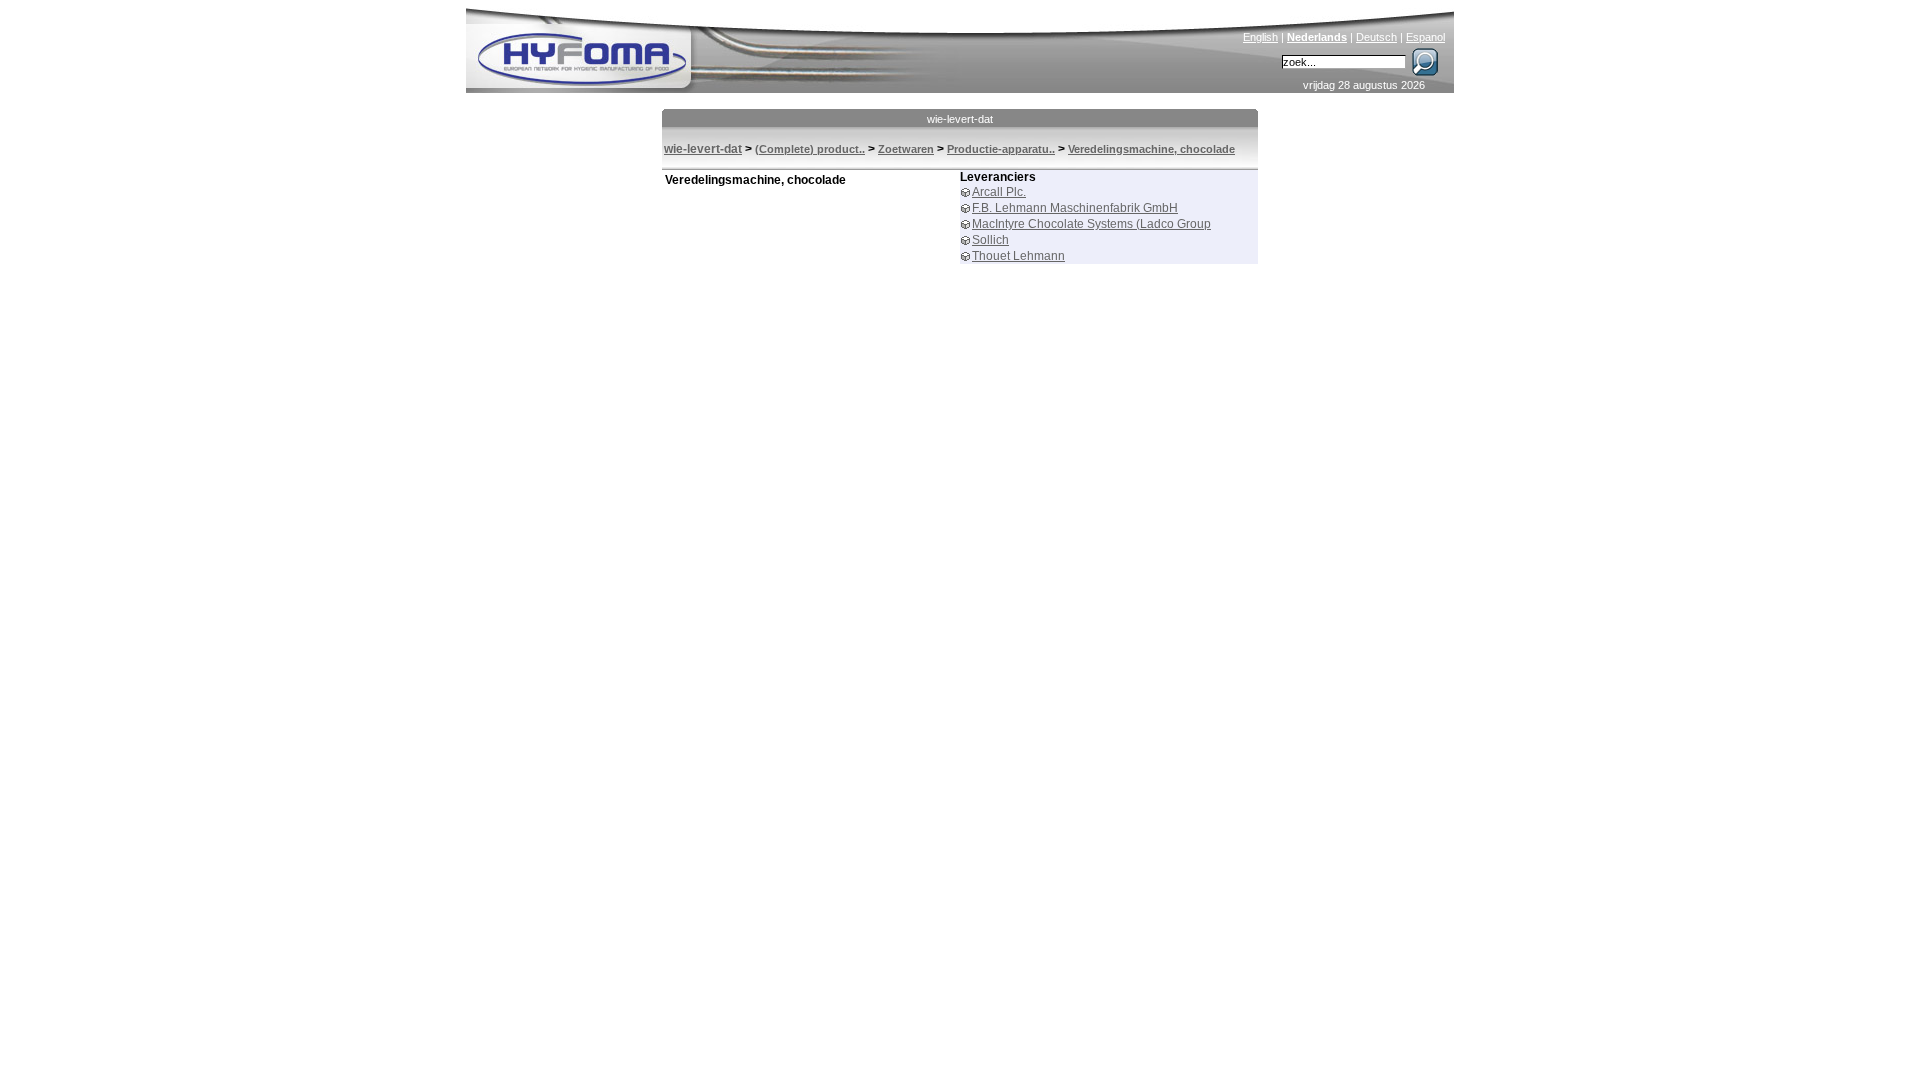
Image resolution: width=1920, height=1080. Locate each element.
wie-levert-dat (960, 119)
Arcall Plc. (999, 192)
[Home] (717, 46)
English (1260, 37)
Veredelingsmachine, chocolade (1151, 149)
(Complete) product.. (810, 149)
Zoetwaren (906, 149)
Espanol (1425, 37)
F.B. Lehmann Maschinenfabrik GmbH (1075, 208)
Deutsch (1376, 37)
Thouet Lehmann (1018, 256)
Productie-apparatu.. (1001, 149)
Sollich (990, 240)
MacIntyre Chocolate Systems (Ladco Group (1091, 224)
